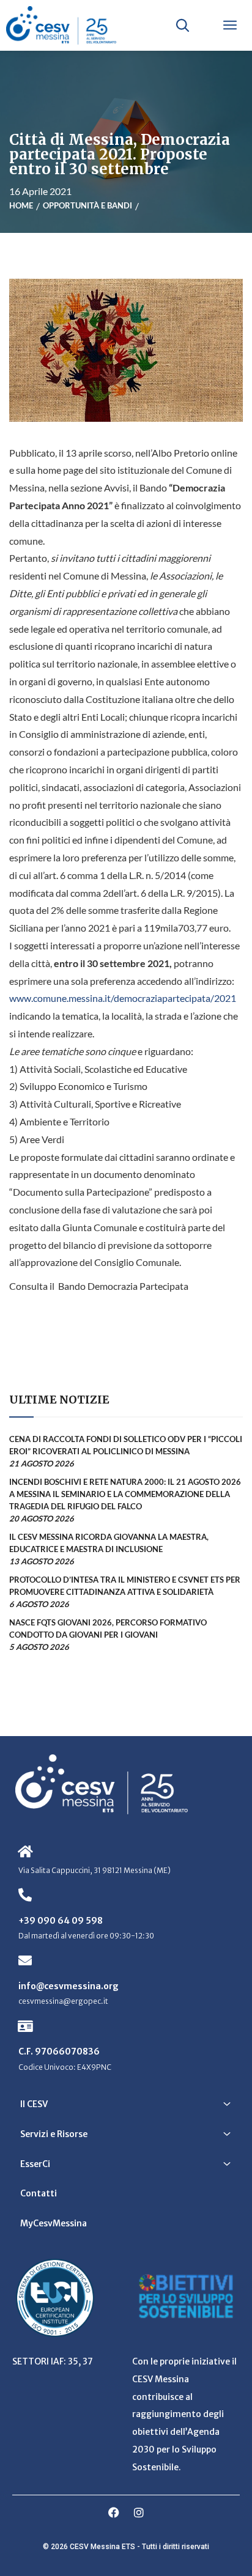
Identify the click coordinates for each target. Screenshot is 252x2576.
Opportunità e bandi (87, 205)
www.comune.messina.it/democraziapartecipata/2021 (123, 998)
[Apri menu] (230, 25)
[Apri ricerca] (182, 25)
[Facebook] (114, 2512)
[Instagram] (139, 2512)
